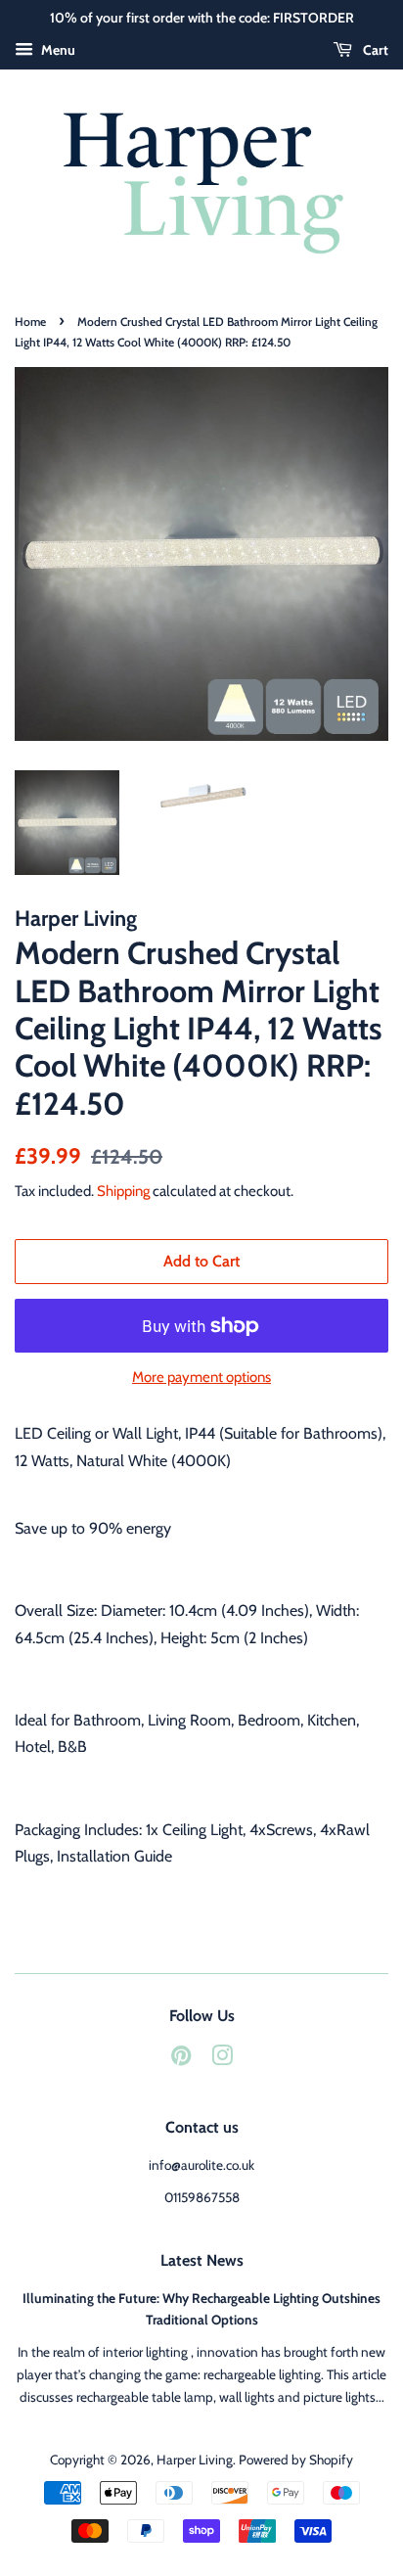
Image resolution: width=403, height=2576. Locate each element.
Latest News (202, 2260)
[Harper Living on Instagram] (222, 2059)
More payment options (201, 1377)
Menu (57, 50)
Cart (374, 50)
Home (30, 322)
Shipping (123, 1191)
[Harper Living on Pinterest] (181, 2059)
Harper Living (195, 2460)
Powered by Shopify (296, 2460)
